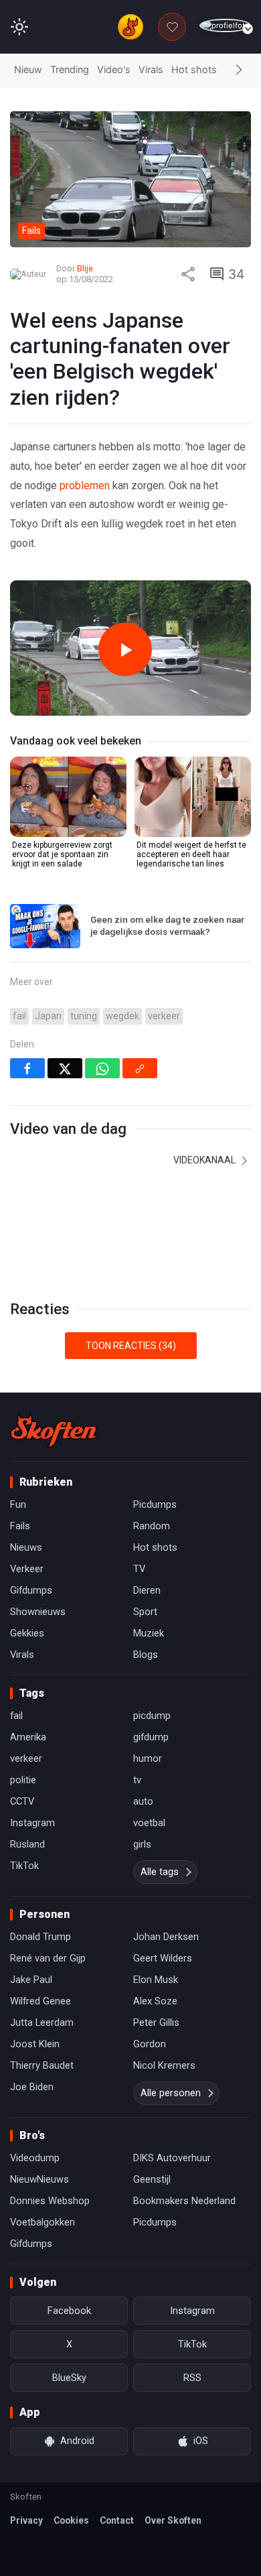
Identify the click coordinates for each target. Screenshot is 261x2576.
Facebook (69, 2311)
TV (139, 1569)
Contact (117, 2520)
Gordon (150, 2044)
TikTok (24, 1866)
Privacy (26, 2520)
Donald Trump (40, 1937)
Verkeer (27, 1569)
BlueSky (69, 2378)
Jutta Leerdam (42, 2022)
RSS (192, 2378)
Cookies (71, 2520)
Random (152, 1526)
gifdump (151, 1737)
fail (19, 1016)
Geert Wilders (163, 1958)
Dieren (147, 1590)
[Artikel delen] (188, 274)
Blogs (146, 1655)
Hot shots (194, 69)
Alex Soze (155, 2001)
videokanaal (205, 1160)
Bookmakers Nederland (184, 2201)
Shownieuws (38, 1612)
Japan (48, 1016)
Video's (114, 69)
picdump (152, 1716)
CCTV (22, 1801)
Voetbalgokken (42, 2222)
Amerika (28, 1737)
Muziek (149, 1633)
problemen (85, 486)
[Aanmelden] (225, 26)
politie (23, 1780)
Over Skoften (173, 2520)
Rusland (27, 1844)
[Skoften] (54, 1430)
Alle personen (171, 2093)
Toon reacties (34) (131, 1346)
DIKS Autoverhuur (172, 2158)
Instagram (32, 1823)
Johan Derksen (166, 1937)
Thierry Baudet (42, 2065)
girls (142, 1844)
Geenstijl (152, 2179)
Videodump (35, 2158)
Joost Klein (35, 2044)
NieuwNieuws (39, 2179)
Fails (20, 1526)
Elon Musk (156, 1980)
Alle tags (160, 1872)
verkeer (164, 1016)
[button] (239, 70)
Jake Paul (31, 1980)
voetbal (149, 1823)
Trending (70, 69)
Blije (85, 268)
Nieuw (28, 69)
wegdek (122, 1016)
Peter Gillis (156, 2022)
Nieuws (26, 1547)
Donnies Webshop (50, 2201)
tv (137, 1780)
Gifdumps (31, 1590)
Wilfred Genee (40, 2001)
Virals (151, 69)
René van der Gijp (48, 1958)
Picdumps (155, 1504)
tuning (84, 1016)
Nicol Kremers (164, 2065)
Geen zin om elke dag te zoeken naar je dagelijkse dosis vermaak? (167, 925)
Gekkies (27, 1633)
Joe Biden (32, 2087)
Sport (145, 1612)
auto (143, 1801)
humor (148, 1758)
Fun (18, 1504)
